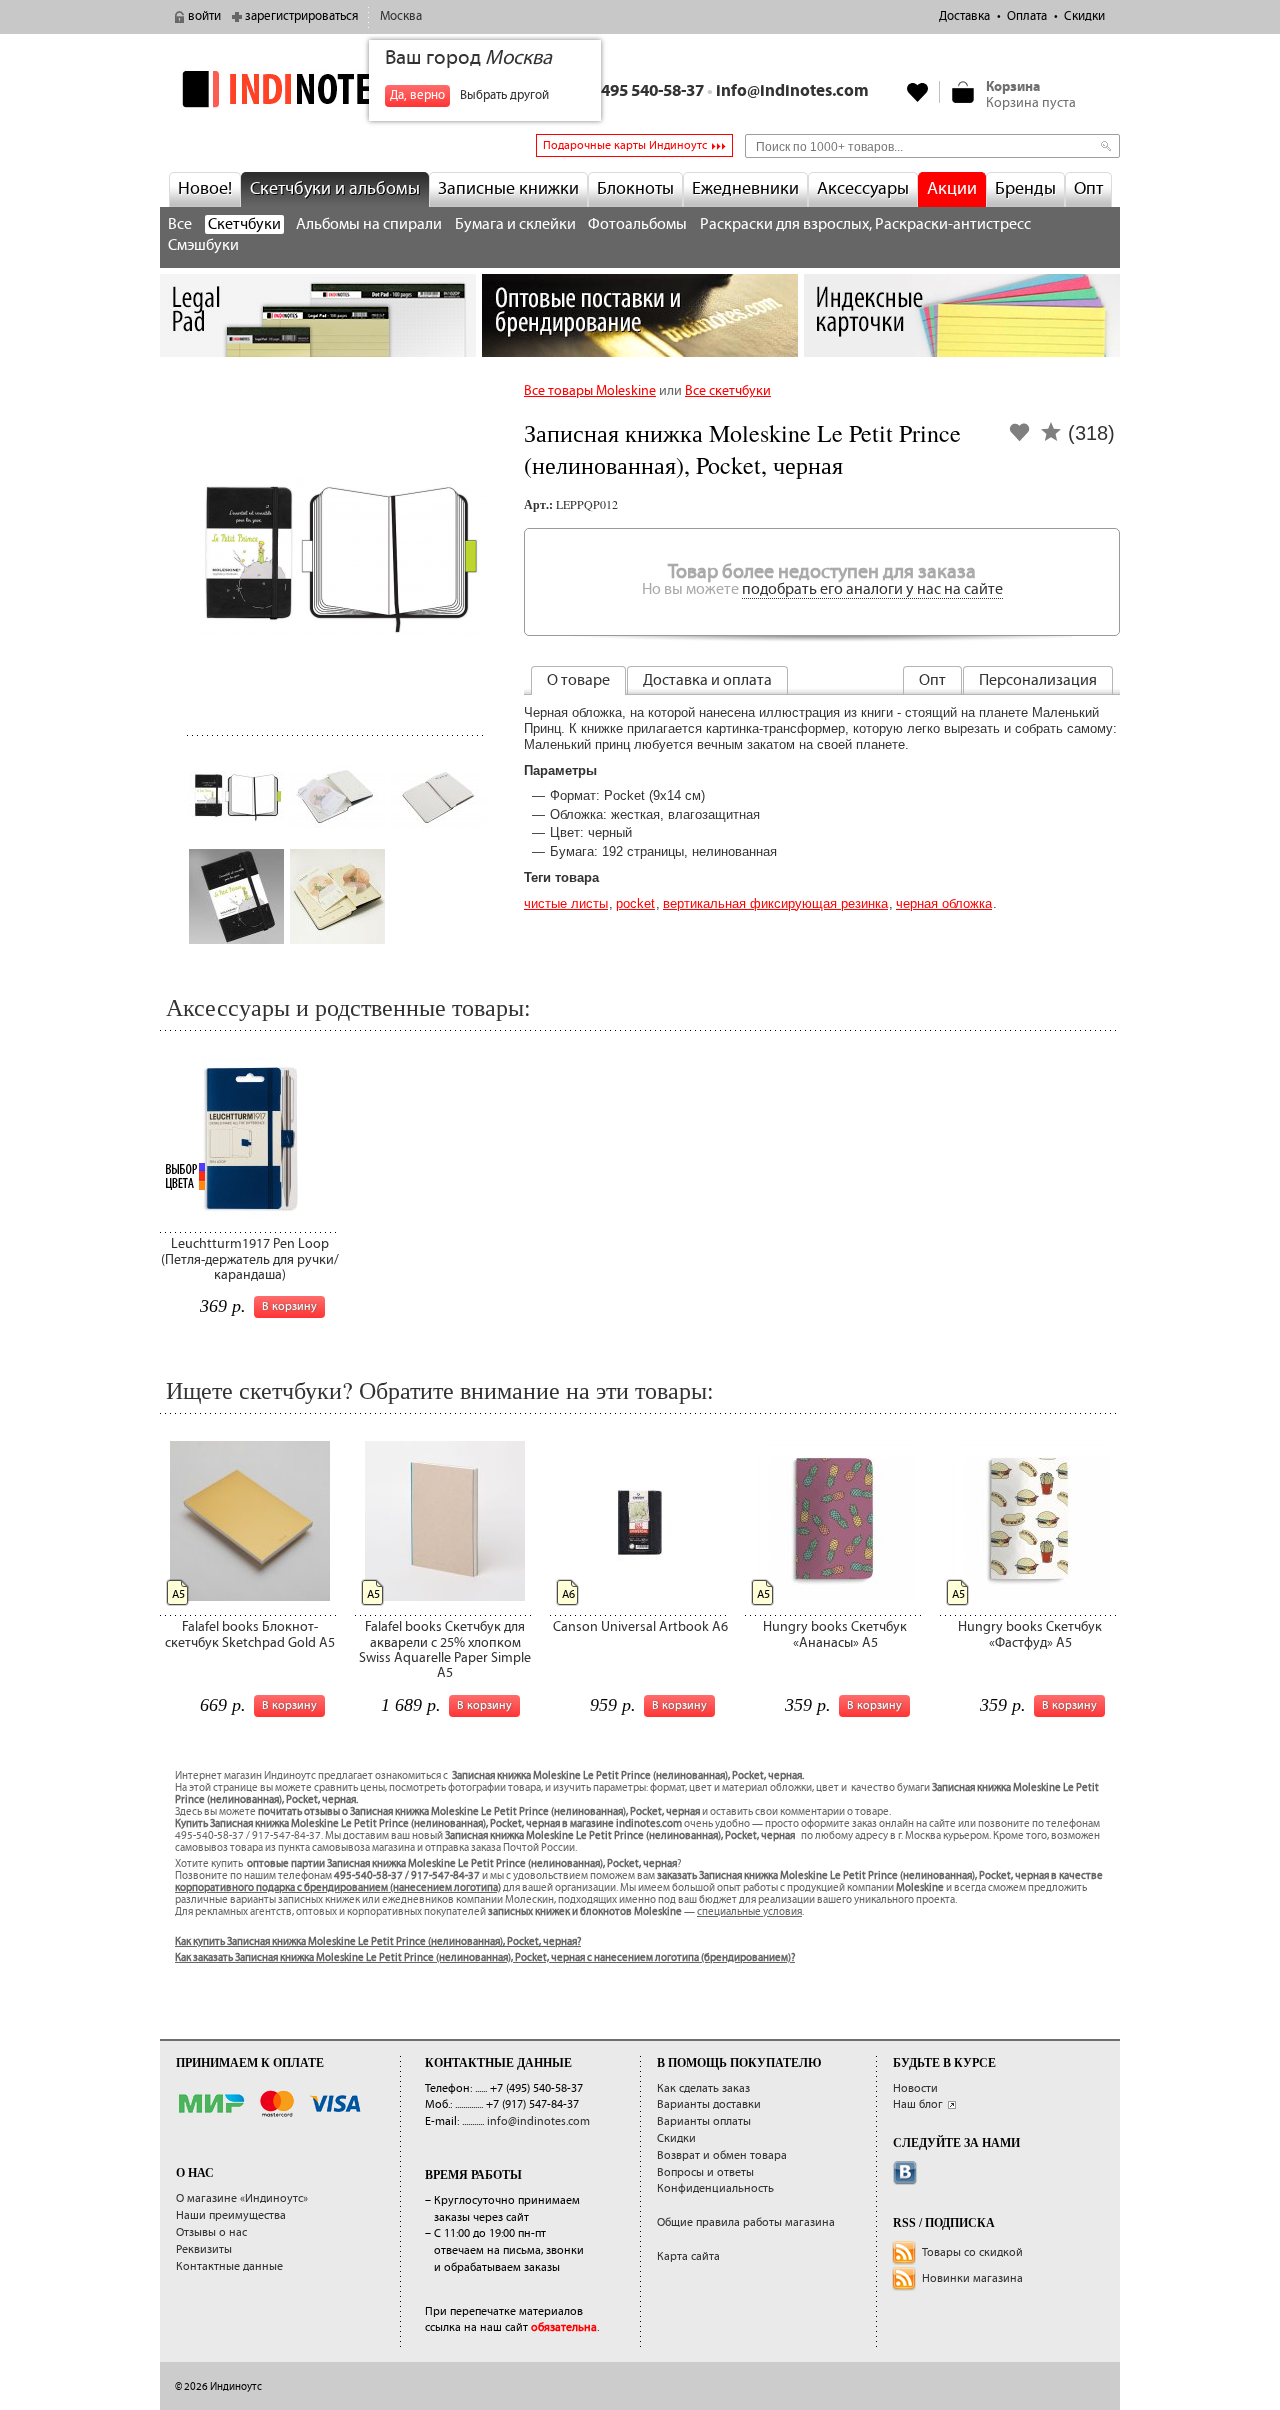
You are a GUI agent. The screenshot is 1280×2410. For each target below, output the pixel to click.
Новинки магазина (972, 2278)
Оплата (1027, 16)
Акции (952, 189)
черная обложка (944, 903)
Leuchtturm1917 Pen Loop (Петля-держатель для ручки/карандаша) (250, 1259)
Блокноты (635, 189)
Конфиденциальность (715, 2188)
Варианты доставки (709, 2104)
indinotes (318, 88)
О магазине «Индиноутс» (242, 2198)
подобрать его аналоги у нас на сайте (872, 589)
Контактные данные (229, 2266)
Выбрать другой (504, 95)
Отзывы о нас (211, 2232)
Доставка (964, 16)
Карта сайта (688, 2256)
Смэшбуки (203, 245)
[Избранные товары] (918, 92)
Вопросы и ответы (705, 2172)
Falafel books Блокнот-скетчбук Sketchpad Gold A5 (250, 1634)
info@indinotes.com (792, 91)
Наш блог (918, 2104)
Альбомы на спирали (369, 224)
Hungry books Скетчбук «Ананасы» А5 (835, 1634)
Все (180, 224)
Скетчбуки (244, 224)
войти (204, 16)
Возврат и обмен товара (722, 2155)
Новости (915, 2088)
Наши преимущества (231, 2215)
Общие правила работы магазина (746, 2222)
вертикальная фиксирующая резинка (775, 903)
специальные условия (749, 1912)
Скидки (1084, 16)
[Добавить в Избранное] (1020, 438)
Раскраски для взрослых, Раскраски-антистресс (865, 224)
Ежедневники (745, 189)
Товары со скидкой (972, 2252)
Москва (401, 16)
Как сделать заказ (703, 2088)
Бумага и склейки (515, 224)
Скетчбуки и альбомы (335, 189)
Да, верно (417, 95)
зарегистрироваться (301, 16)
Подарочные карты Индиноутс (625, 145)
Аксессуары (863, 189)
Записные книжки (508, 189)
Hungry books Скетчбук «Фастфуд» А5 (1030, 1634)
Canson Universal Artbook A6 (640, 1627)
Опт (1088, 189)
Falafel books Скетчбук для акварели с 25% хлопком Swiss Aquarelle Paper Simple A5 (445, 1650)
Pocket (635, 903)
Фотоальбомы (637, 224)
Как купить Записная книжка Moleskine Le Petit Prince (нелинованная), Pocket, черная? (378, 1942)
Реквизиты (204, 2249)
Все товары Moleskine (590, 391)
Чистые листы (566, 903)
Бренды (1025, 189)
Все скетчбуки (728, 391)
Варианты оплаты (704, 2121)
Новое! (205, 189)
